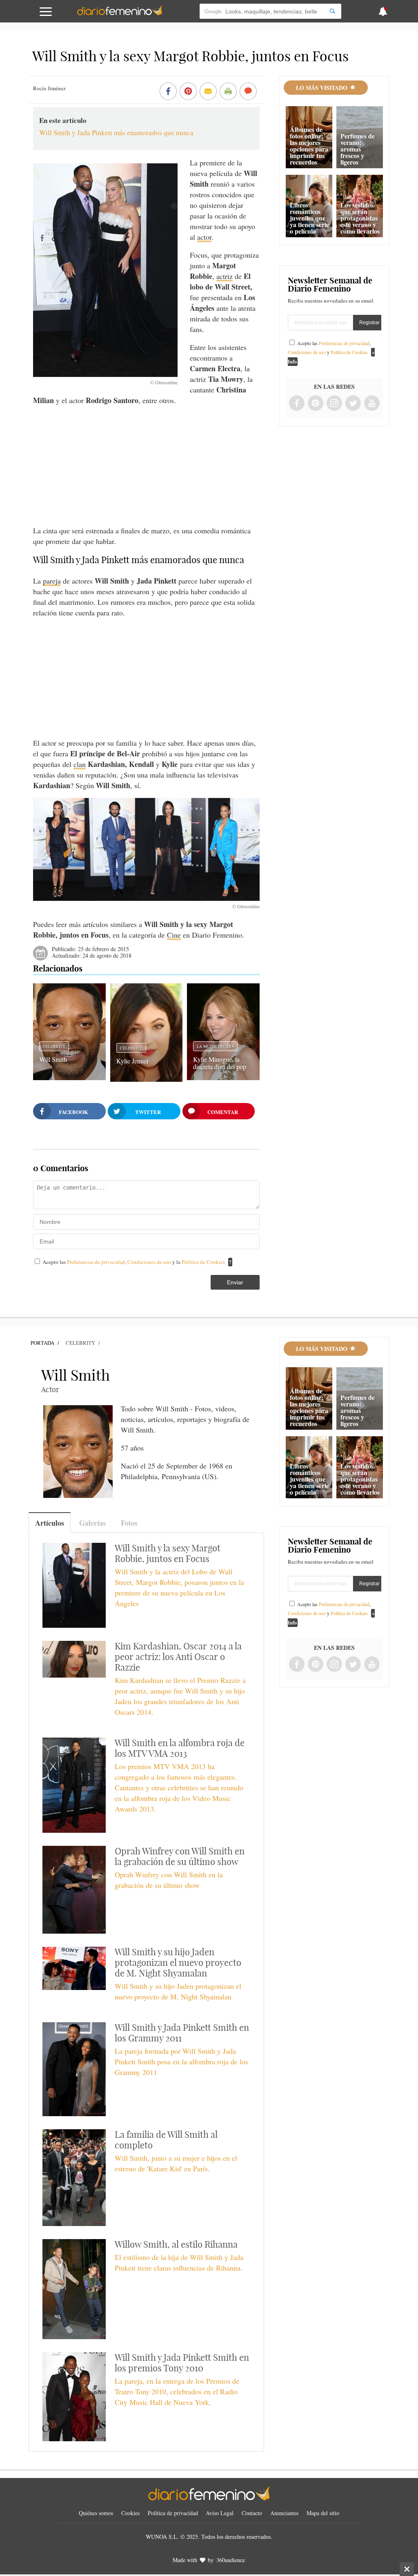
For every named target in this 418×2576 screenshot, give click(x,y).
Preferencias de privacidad (96, 1262)
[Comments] (248, 92)
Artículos (50, 1523)
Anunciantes (284, 2513)
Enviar (235, 1282)
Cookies (130, 2513)
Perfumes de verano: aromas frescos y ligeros (358, 149)
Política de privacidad (173, 2513)
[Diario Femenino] (120, 14)
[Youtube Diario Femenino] (372, 404)
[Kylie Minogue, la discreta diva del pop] (223, 1077)
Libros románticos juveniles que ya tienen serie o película (309, 218)
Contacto (252, 2513)
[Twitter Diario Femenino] (353, 404)
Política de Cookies (203, 1262)
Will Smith (53, 1059)
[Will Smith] (69, 1077)
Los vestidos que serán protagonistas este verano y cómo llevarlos (360, 218)
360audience (231, 2560)
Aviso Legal (220, 2513)
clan (80, 764)
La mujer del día (215, 1046)
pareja (52, 581)
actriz (225, 276)
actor (204, 237)
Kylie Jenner (132, 1061)
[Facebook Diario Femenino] (297, 404)
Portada (42, 1343)
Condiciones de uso (150, 1262)
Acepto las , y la (134, 1262)
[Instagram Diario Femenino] (334, 404)
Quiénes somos (96, 2513)
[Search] (332, 11)
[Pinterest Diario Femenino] (316, 404)
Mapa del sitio (323, 2513)
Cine (174, 935)
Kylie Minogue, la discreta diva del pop (220, 1063)
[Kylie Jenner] (146, 1079)
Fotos (129, 1523)
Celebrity (54, 1046)
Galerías (92, 1523)
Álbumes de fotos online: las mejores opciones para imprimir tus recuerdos (309, 146)
